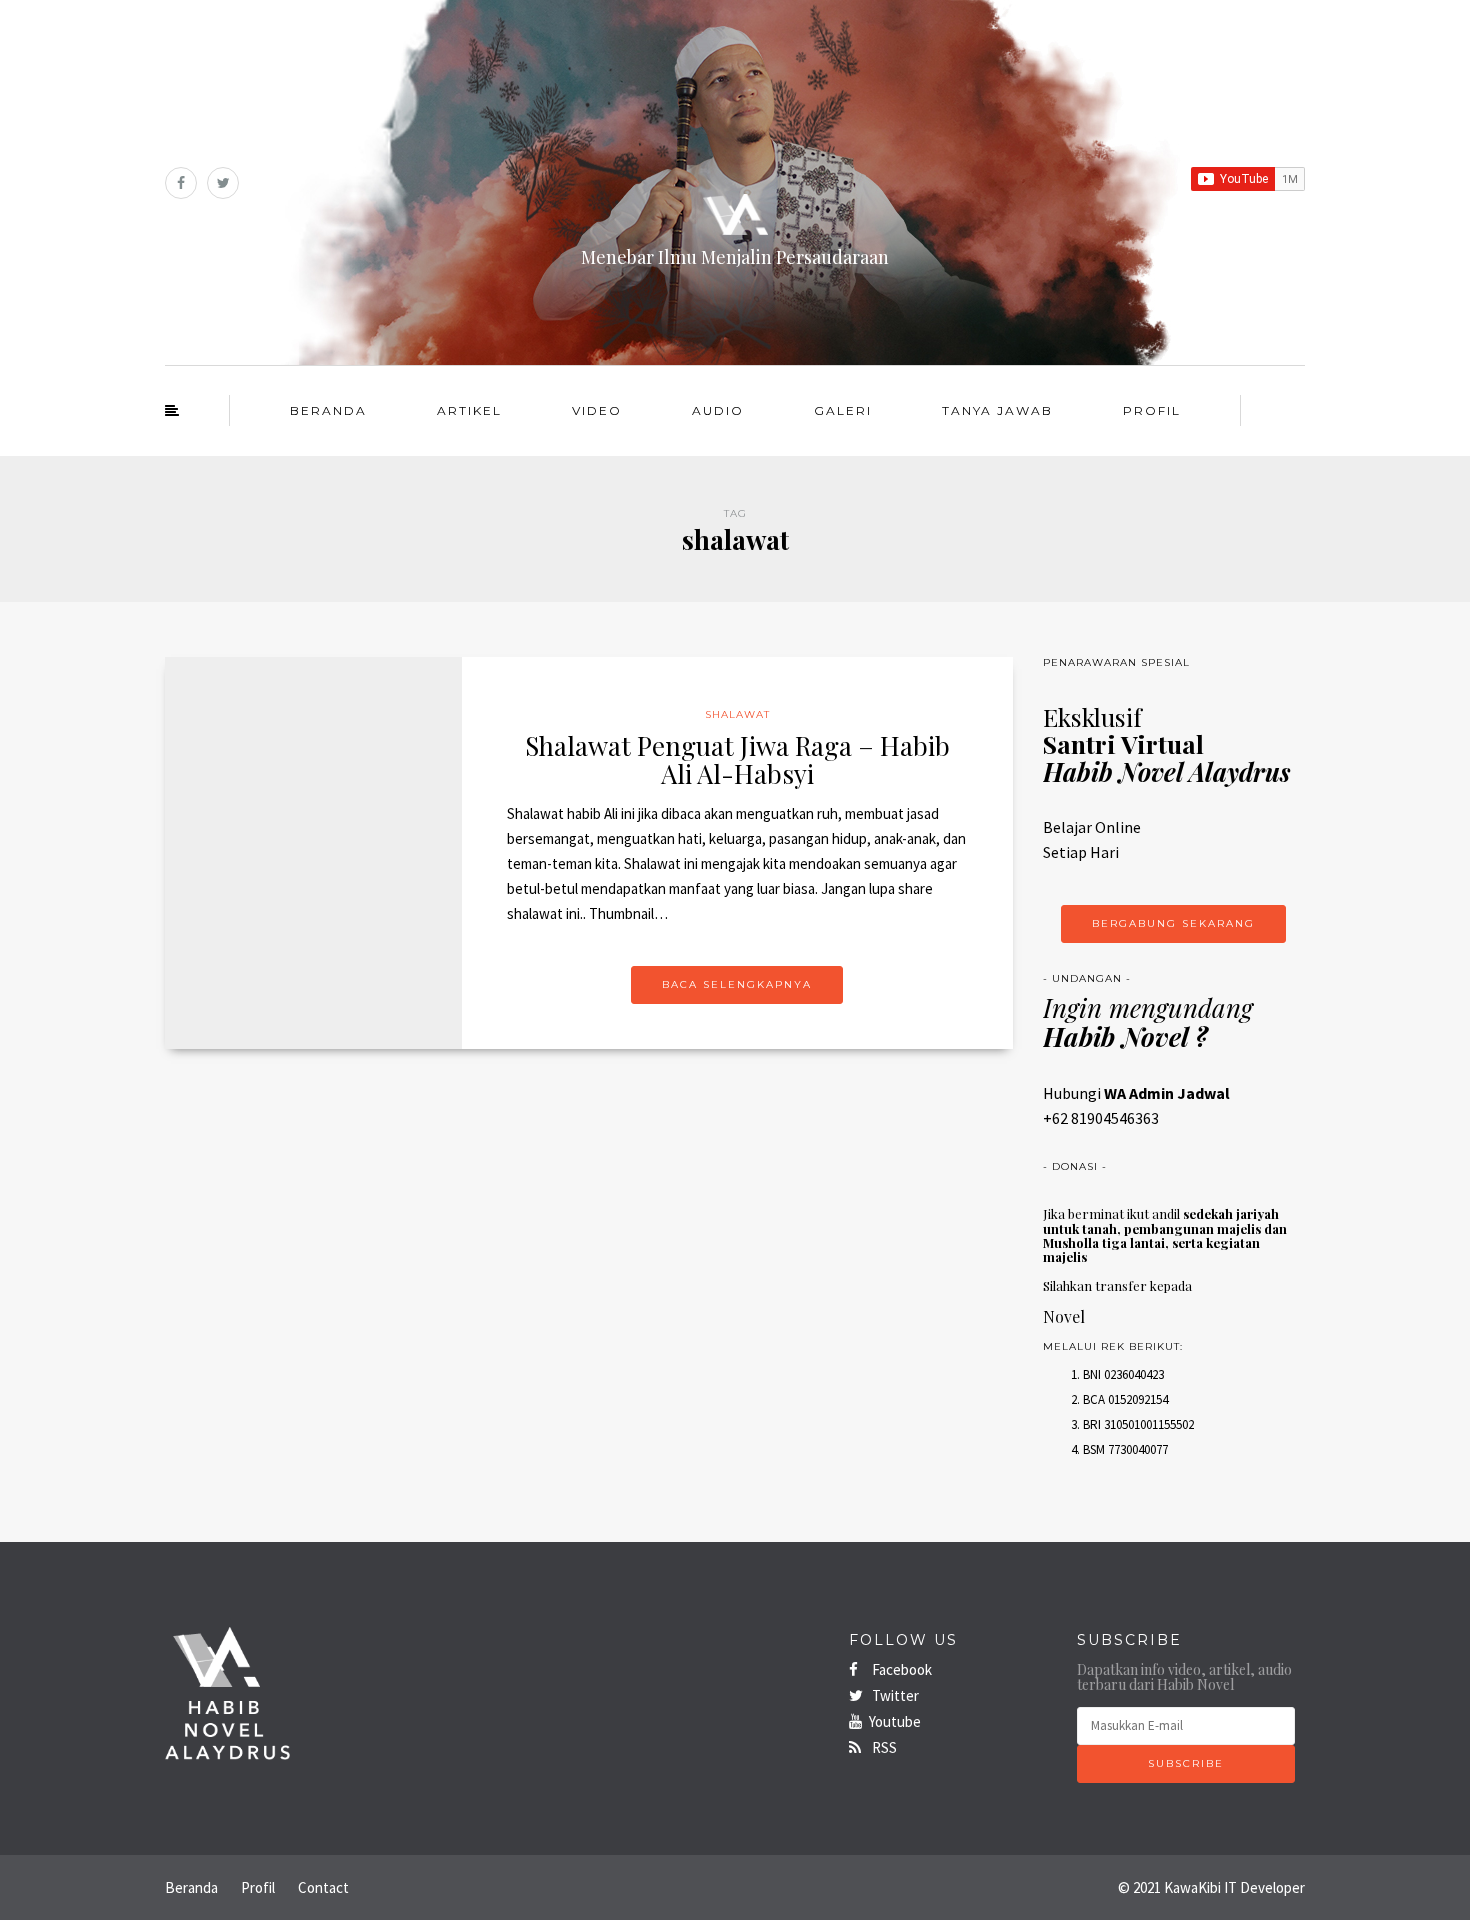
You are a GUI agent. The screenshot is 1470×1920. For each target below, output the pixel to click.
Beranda (328, 410)
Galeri (843, 410)
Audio (718, 410)
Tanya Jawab (997, 410)
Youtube (895, 1721)
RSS (883, 1747)
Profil (1152, 410)
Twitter (894, 1695)
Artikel (469, 410)
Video (597, 410)
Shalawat (737, 714)
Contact (323, 1887)
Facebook (900, 1669)
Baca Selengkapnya (737, 984)
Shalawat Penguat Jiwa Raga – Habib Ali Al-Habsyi (737, 760)
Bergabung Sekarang (1173, 923)
